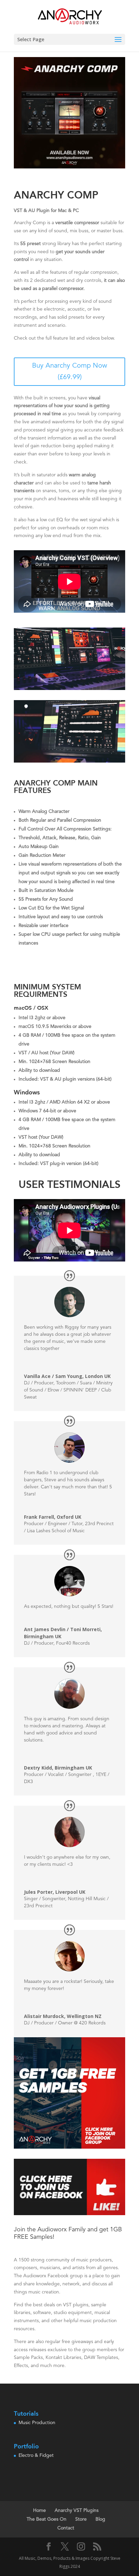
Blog (100, 2519)
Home (39, 2511)
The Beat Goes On (47, 2519)
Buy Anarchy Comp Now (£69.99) (69, 372)
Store (81, 2519)
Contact (66, 2528)
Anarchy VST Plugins (77, 2511)
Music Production (37, 2423)
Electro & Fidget (36, 2455)
